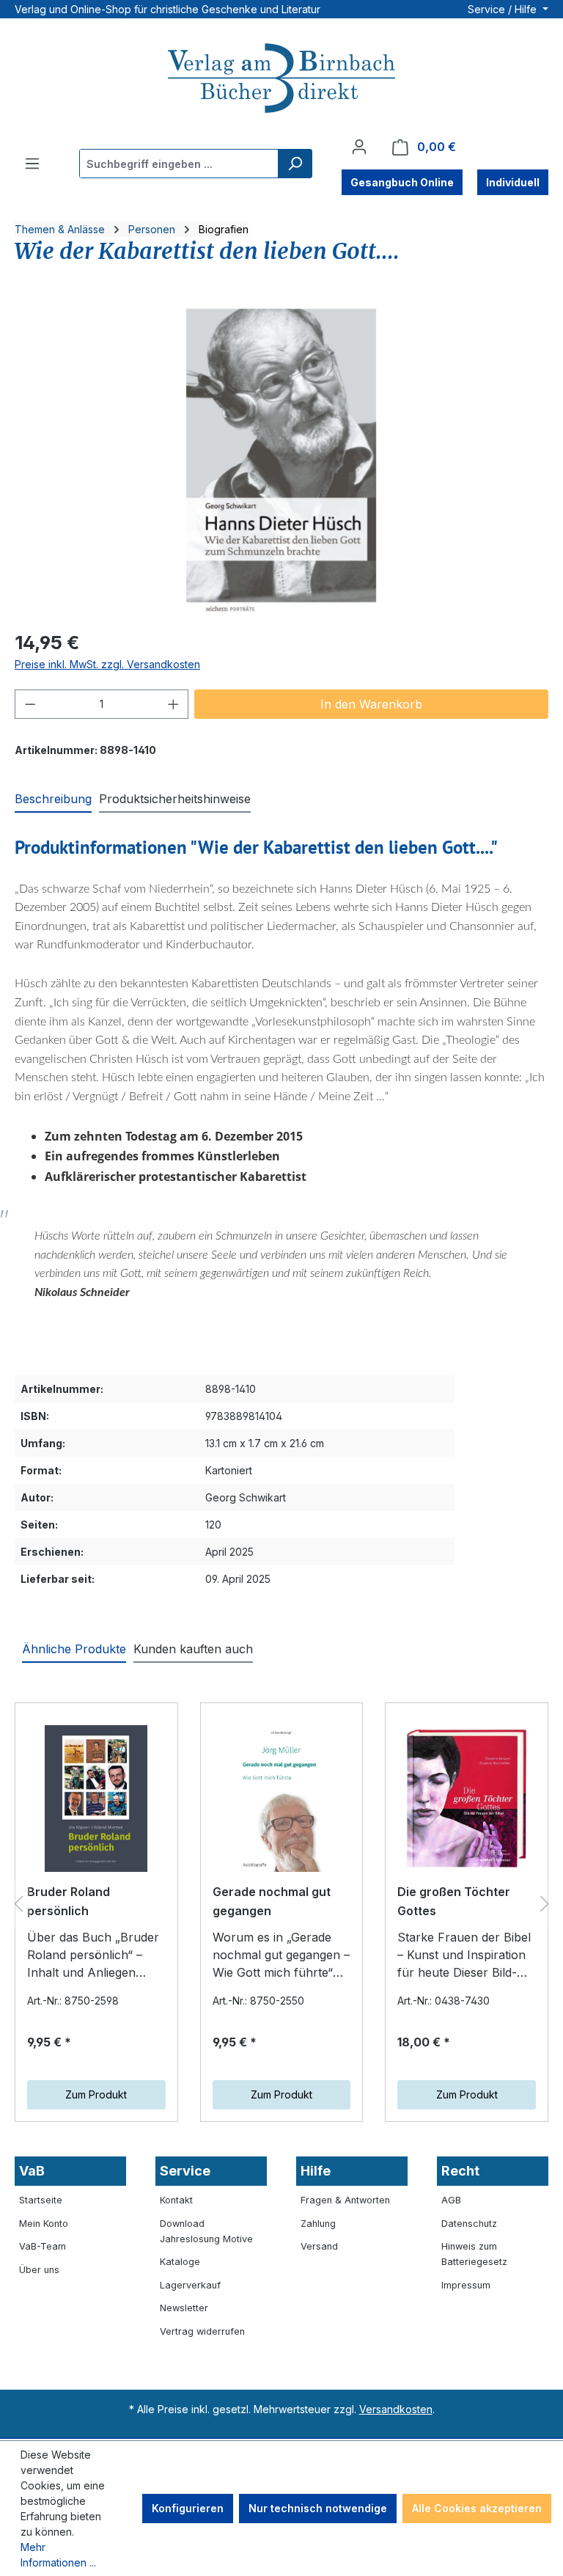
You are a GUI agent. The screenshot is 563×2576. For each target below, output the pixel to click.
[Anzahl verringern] (30, 704)
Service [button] (185, 2171)
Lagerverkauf (190, 2285)
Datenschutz (469, 2224)
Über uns (39, 2270)
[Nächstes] (545, 1904)
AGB (451, 2200)
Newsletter (184, 2308)
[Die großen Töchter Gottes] (467, 1799)
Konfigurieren (188, 2508)
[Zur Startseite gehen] (281, 80)
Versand (319, 2246)
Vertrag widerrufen (202, 2331)
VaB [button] (32, 2171)
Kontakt (176, 2200)
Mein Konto (44, 2224)
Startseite (41, 2200)
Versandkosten (396, 2409)
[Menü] (32, 164)
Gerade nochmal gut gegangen (272, 1901)
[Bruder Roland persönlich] (96, 1799)
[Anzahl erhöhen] (174, 704)
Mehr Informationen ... (58, 2555)
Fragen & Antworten (345, 2200)
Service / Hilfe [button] (504, 9)
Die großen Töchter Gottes (454, 1901)
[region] (281, 459)
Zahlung (318, 2224)
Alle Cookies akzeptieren (477, 2508)
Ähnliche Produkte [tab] (74, 1649)
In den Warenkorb (371, 704)
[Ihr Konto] (359, 147)
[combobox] (179, 164)
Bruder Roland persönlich (69, 1901)
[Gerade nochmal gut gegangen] (282, 1799)
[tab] (53, 799)
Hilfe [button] (316, 2171)
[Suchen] (295, 164)
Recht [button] (460, 2171)
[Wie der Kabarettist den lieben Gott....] (281, 459)
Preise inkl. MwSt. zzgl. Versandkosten (107, 664)
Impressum (466, 2285)
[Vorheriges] (18, 1904)
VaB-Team (43, 2246)
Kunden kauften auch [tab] (193, 1649)
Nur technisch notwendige (318, 2508)
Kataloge (180, 2262)
